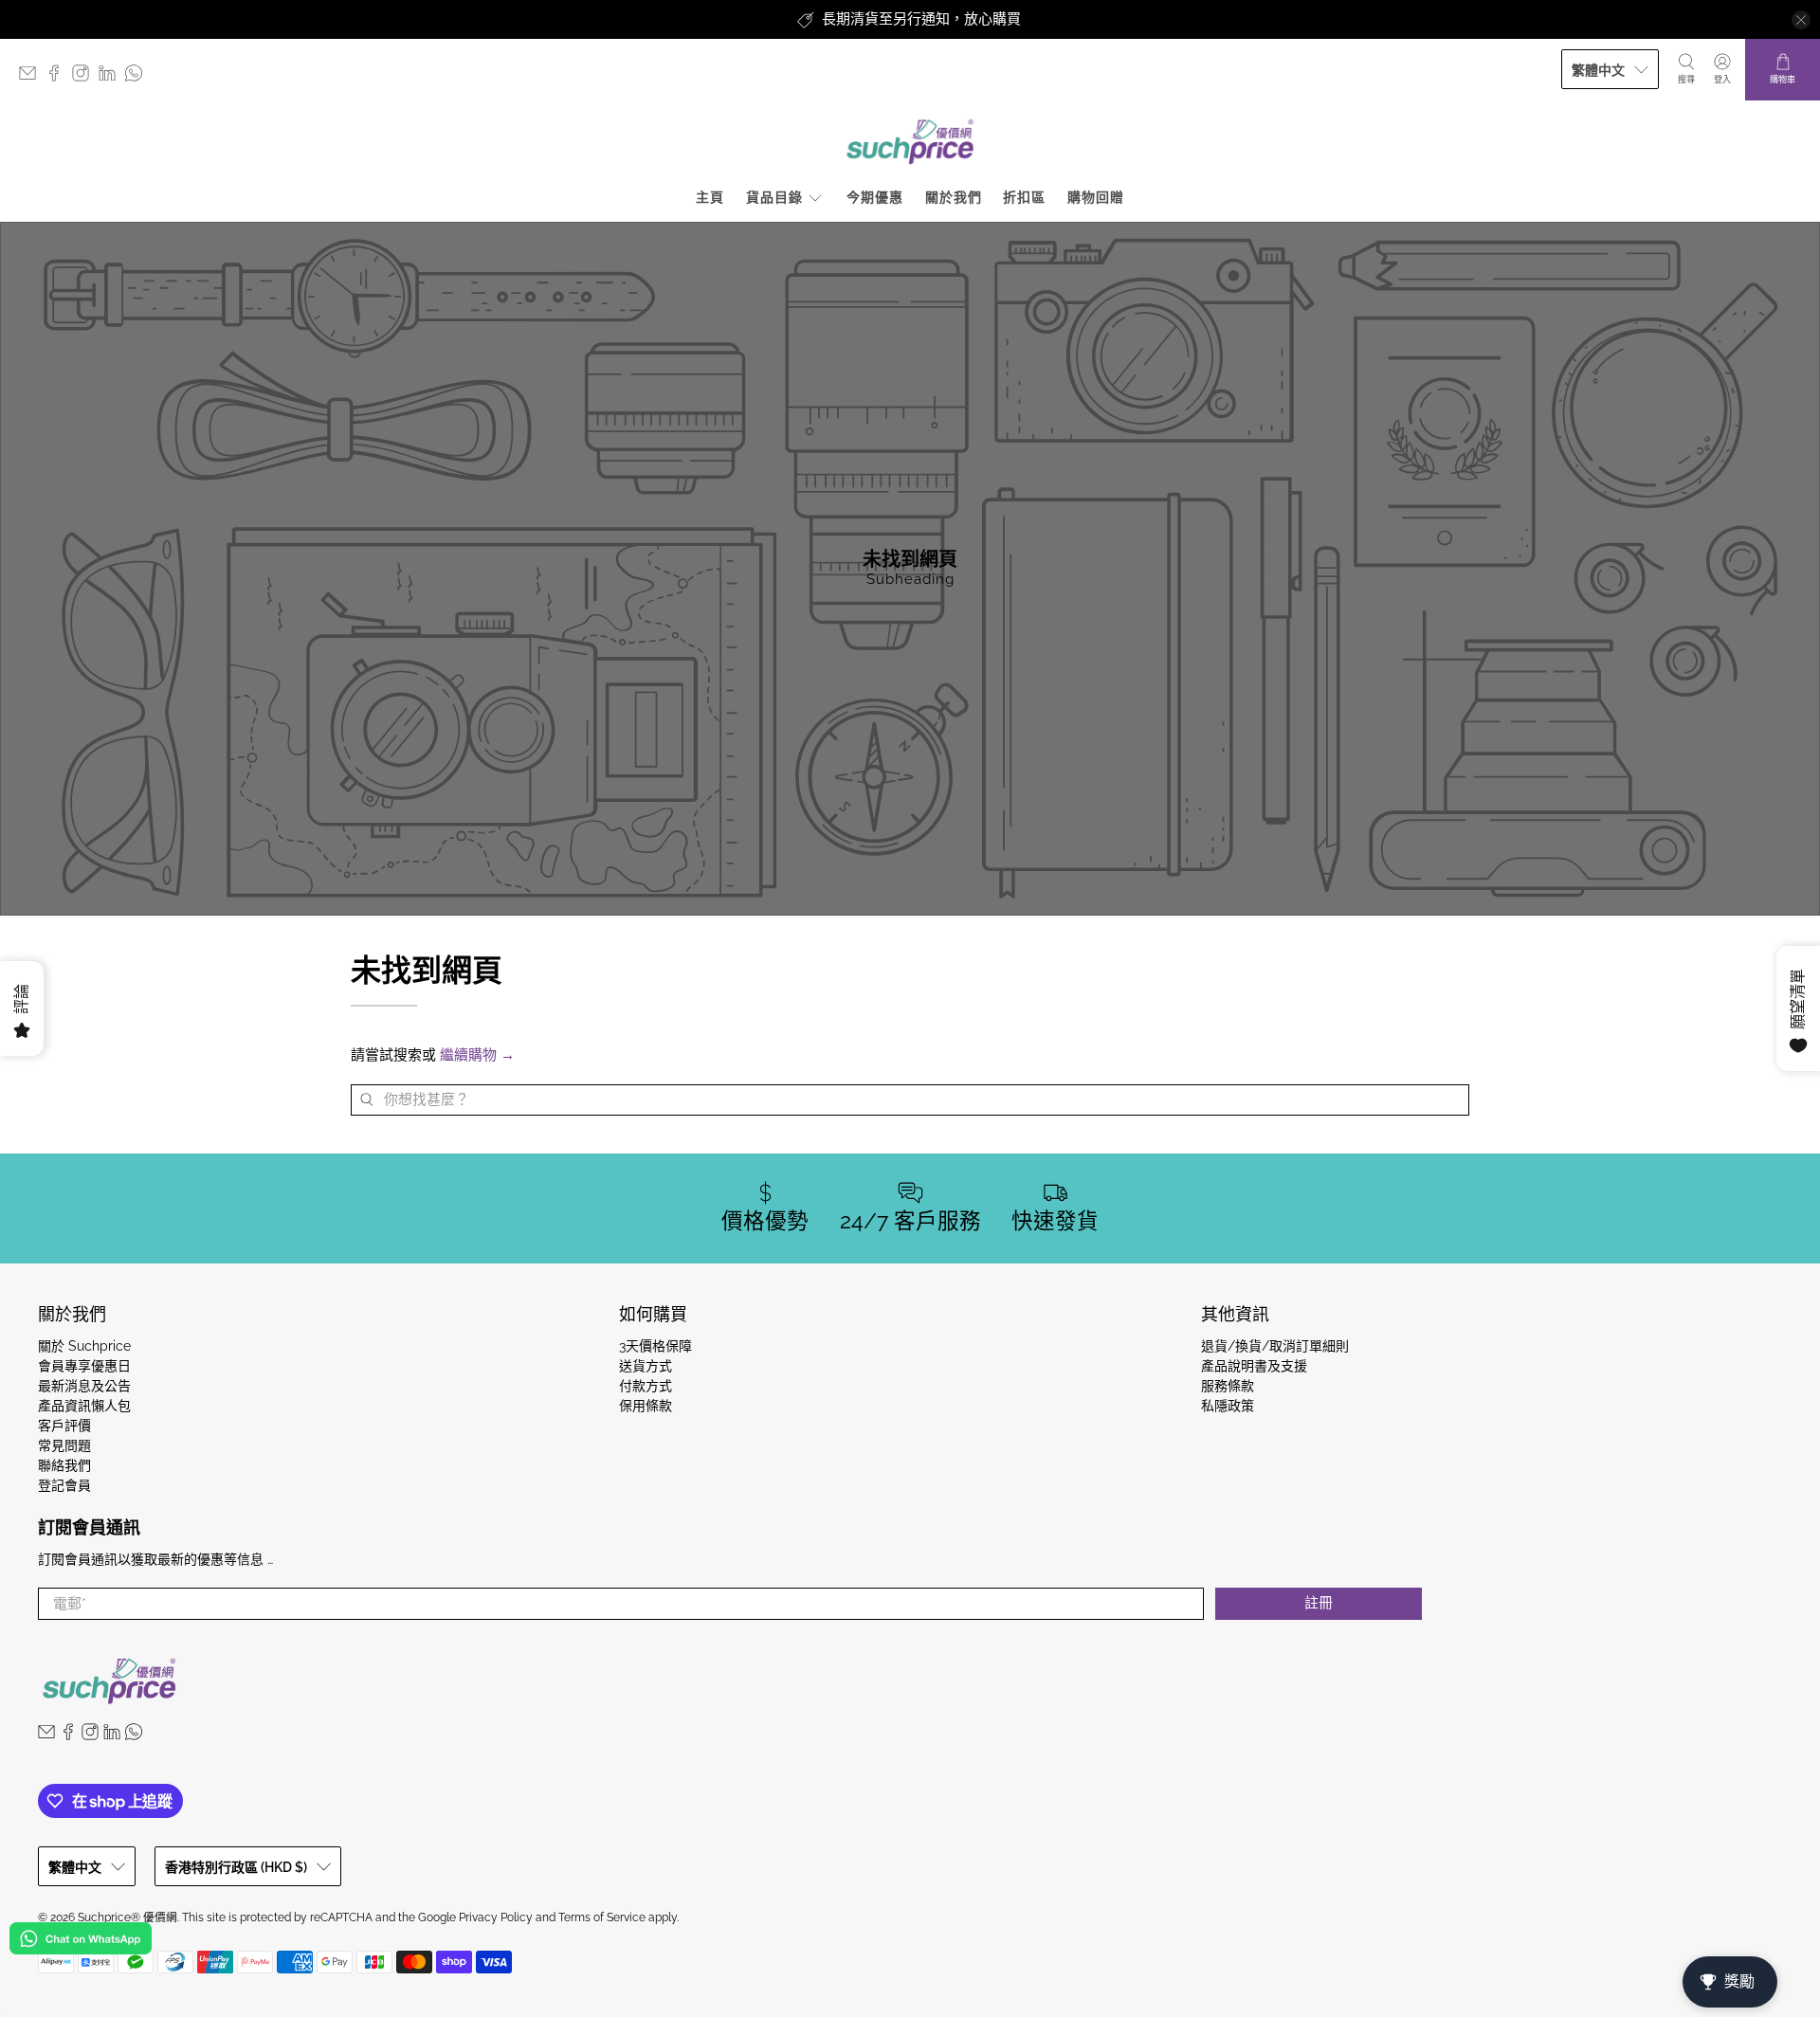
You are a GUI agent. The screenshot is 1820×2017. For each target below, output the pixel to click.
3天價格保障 (655, 1346)
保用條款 (646, 1406)
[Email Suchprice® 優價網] (32, 77)
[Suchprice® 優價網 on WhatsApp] (138, 77)
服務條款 (1228, 1386)
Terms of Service (602, 1917)
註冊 (1319, 1603)
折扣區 (1024, 197)
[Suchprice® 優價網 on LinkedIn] (112, 77)
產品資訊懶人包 (84, 1406)
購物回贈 (1096, 197)
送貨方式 (646, 1366)
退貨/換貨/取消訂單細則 (1275, 1346)
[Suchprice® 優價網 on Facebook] (59, 77)
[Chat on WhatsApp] (81, 1942)
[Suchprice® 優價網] (910, 142)
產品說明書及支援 (1254, 1366)
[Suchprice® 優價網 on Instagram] (85, 77)
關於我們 (954, 197)
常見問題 (64, 1445)
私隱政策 (1228, 1406)
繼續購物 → (477, 1055)
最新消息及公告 (84, 1386)
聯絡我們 (64, 1465)
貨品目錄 (774, 197)
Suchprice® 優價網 (127, 1917)
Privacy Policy (496, 1917)
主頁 (710, 197)
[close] (1801, 20)
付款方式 (646, 1386)
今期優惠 (875, 197)
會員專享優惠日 (84, 1366)
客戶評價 (64, 1426)
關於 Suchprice (84, 1346)
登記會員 (64, 1485)
